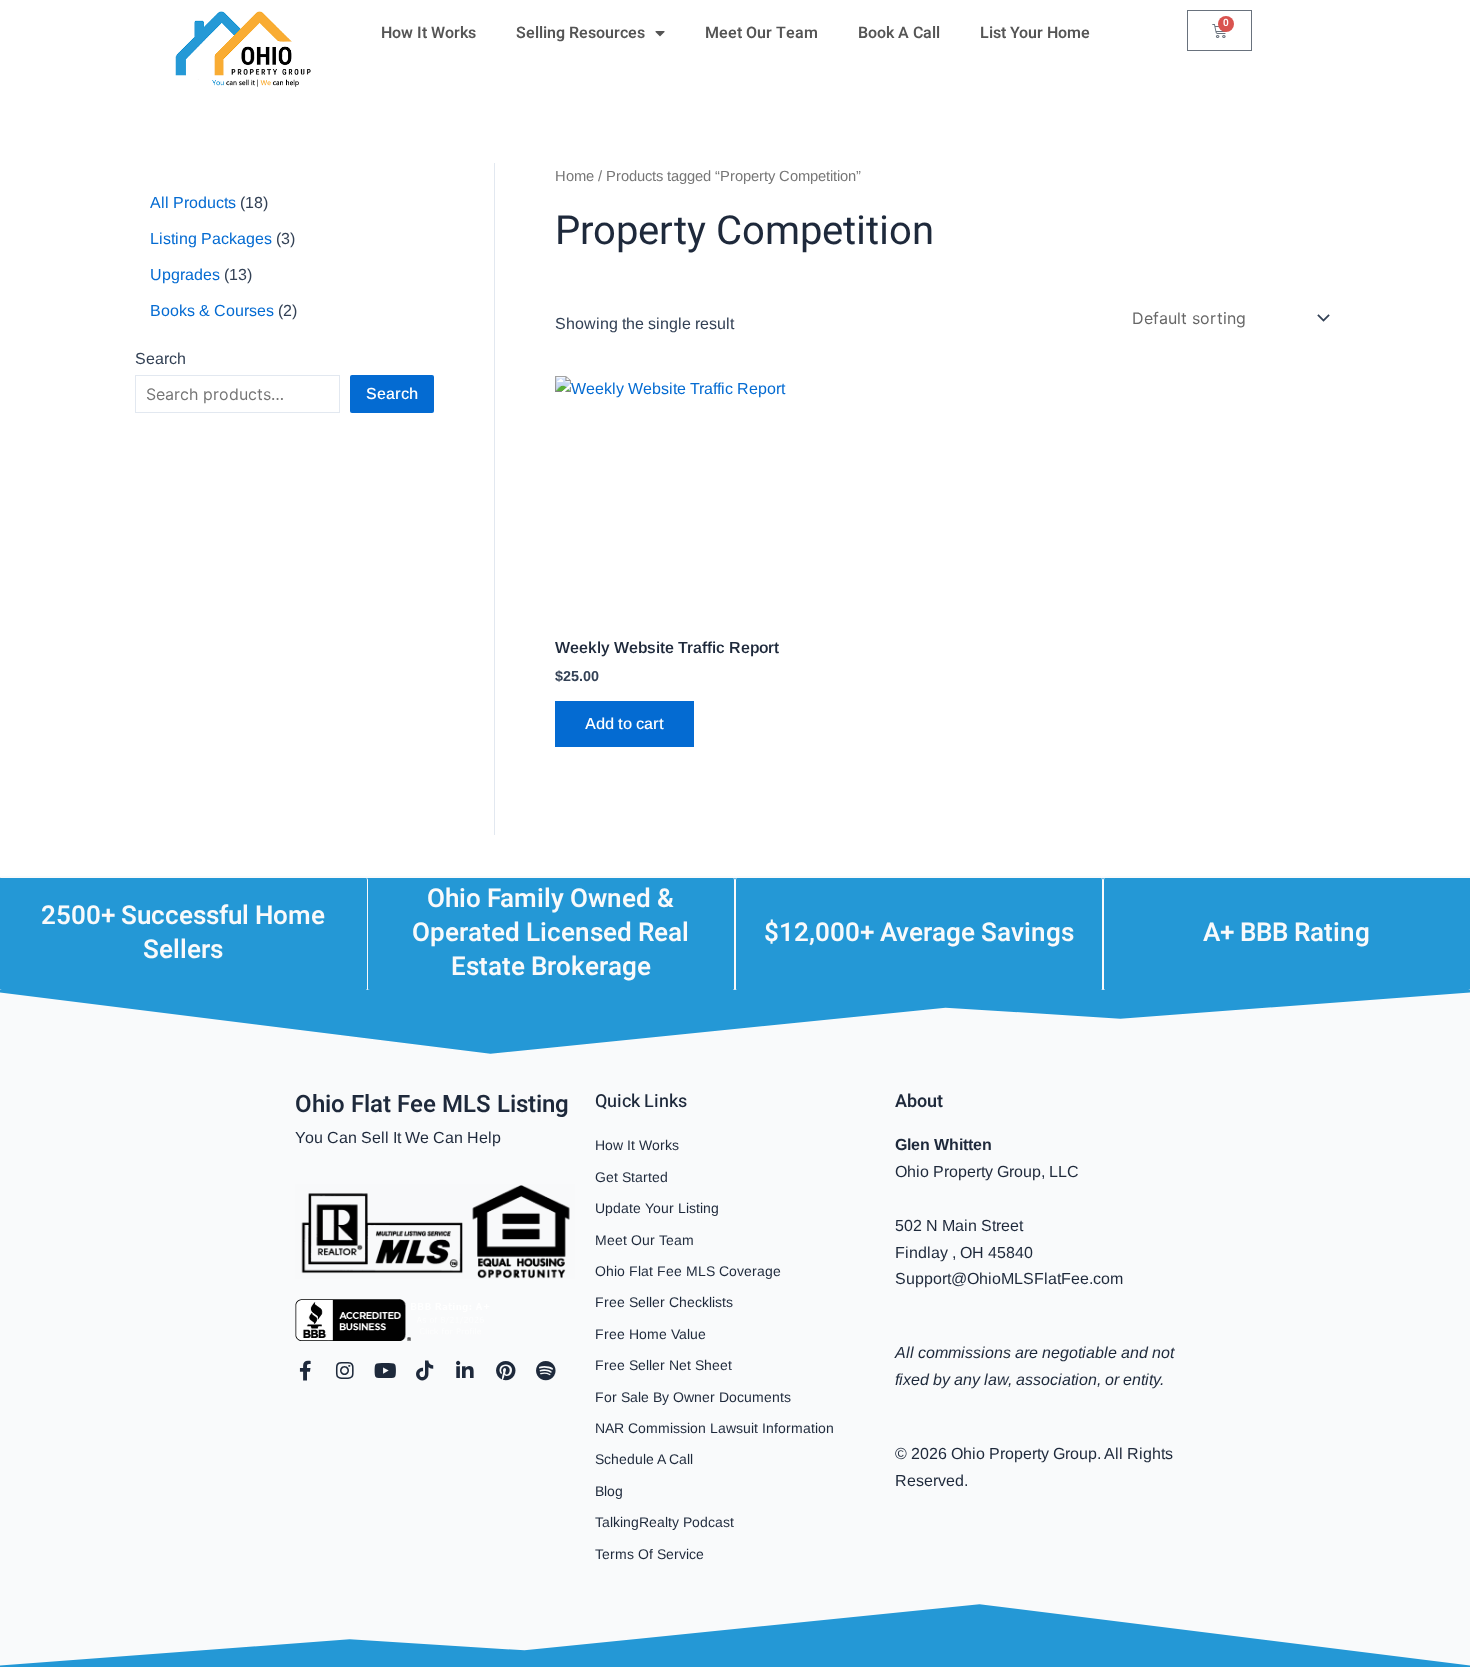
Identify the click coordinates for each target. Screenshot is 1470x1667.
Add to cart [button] (624, 723)
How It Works (428, 33)
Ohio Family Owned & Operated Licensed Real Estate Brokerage (550, 933)
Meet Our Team (761, 33)
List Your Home (1035, 33)
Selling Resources (580, 33)
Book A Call (899, 33)
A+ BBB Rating (1286, 933)
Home (574, 176)
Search (160, 358)
